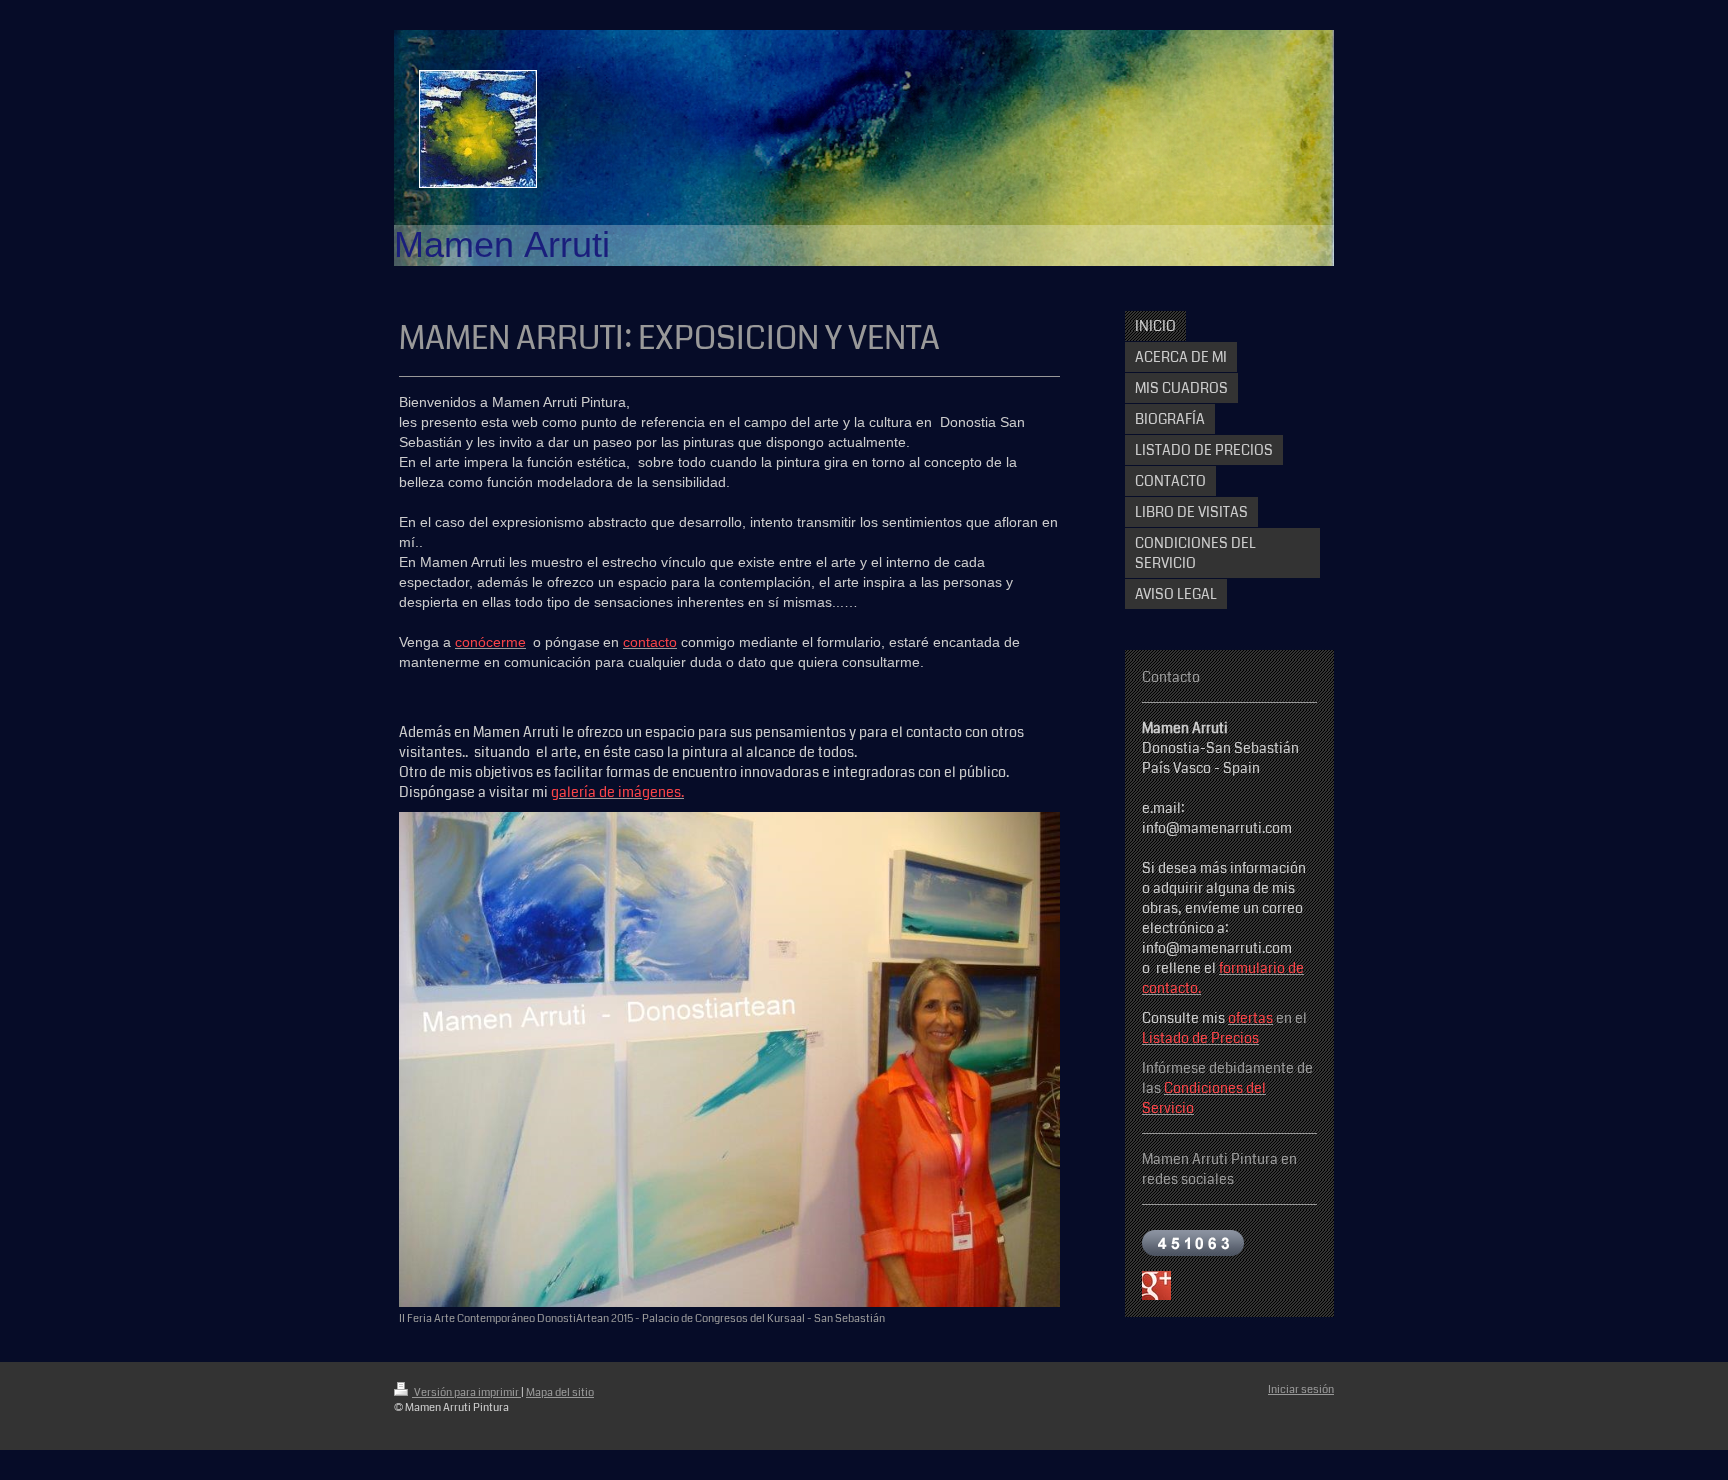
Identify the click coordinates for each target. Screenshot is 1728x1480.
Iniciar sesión (1301, 1389)
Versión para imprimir (466, 1392)
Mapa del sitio (560, 1392)
